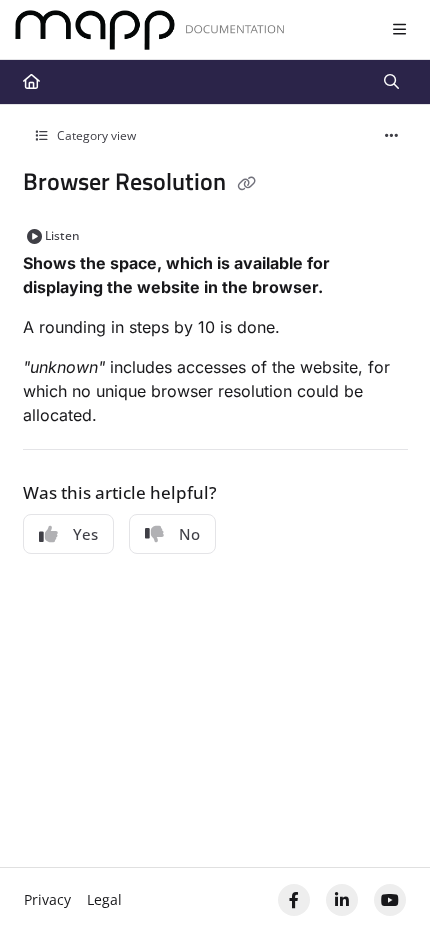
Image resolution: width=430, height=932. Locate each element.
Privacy (47, 899)
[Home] (150, 30)
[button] (385, 882)
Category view (95, 135)
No (189, 534)
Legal (104, 899)
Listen (62, 235)
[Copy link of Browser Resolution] (247, 184)
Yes (85, 534)
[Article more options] (392, 136)
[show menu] (399, 30)
